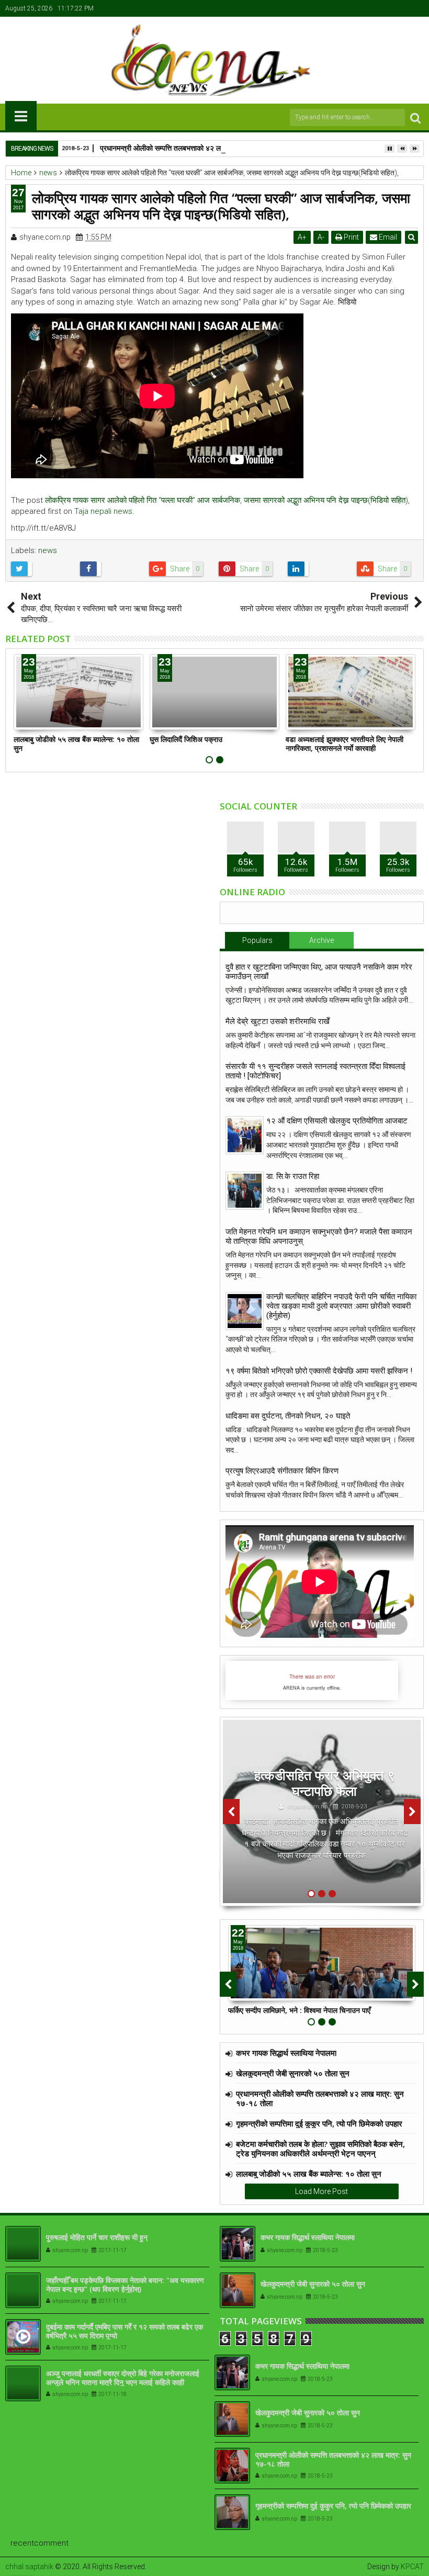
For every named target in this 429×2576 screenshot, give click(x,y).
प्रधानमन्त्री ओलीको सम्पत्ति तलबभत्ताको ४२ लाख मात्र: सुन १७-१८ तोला (196, 148)
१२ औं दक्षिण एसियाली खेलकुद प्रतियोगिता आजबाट (337, 1121)
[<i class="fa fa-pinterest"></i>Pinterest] (416, 8)
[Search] (415, 117)
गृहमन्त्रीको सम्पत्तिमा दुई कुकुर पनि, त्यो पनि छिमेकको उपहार (319, 2123)
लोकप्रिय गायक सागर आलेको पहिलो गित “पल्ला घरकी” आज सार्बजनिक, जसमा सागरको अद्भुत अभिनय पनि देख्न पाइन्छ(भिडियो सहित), (227, 500)
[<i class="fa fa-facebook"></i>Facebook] (368, 8)
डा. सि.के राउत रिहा (293, 1176)
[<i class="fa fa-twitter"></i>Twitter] (384, 8)
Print (351, 237)
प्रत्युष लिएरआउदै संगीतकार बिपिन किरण (282, 1471)
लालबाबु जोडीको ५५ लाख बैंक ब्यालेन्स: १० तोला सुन (76, 744)
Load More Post (321, 2191)
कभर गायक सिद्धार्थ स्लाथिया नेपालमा (286, 2053)
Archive (321, 940)
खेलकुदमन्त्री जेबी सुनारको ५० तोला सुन (293, 2073)
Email (387, 237)
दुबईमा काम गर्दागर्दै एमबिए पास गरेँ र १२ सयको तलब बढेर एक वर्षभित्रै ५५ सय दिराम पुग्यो (125, 2331)
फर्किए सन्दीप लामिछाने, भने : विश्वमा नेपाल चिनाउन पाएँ (299, 2010)
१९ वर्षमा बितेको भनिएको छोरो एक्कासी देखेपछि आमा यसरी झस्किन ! (319, 1371)
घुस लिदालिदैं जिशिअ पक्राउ (186, 739)
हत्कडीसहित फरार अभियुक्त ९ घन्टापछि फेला (324, 1783)
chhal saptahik (29, 2567)
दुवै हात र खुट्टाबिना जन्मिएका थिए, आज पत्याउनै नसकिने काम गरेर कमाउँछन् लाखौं (319, 972)
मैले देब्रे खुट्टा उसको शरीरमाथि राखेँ (278, 1021)
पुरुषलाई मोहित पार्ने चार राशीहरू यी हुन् (97, 2237)
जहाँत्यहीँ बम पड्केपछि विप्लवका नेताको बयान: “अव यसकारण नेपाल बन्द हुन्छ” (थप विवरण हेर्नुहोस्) (125, 2285)
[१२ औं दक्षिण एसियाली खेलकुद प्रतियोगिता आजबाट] (245, 1135)
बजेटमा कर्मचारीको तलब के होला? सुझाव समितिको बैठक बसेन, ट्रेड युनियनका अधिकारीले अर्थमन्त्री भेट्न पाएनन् (320, 2148)
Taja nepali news (103, 511)
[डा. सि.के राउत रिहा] (245, 1191)
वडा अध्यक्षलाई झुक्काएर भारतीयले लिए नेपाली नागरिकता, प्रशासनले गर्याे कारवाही (345, 744)
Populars (257, 940)
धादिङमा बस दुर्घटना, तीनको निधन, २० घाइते (288, 1416)
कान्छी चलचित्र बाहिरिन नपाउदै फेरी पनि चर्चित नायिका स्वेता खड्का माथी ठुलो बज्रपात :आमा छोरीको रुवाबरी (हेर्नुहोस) (341, 1306)
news (48, 550)
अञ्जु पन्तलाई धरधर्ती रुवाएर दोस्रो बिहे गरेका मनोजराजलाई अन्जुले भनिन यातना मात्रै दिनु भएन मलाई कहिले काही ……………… (123, 2382)
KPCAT (412, 2567)
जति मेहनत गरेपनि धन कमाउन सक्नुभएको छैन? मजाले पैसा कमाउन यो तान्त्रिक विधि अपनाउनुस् (319, 1236)
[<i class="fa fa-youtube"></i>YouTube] (400, 8)
